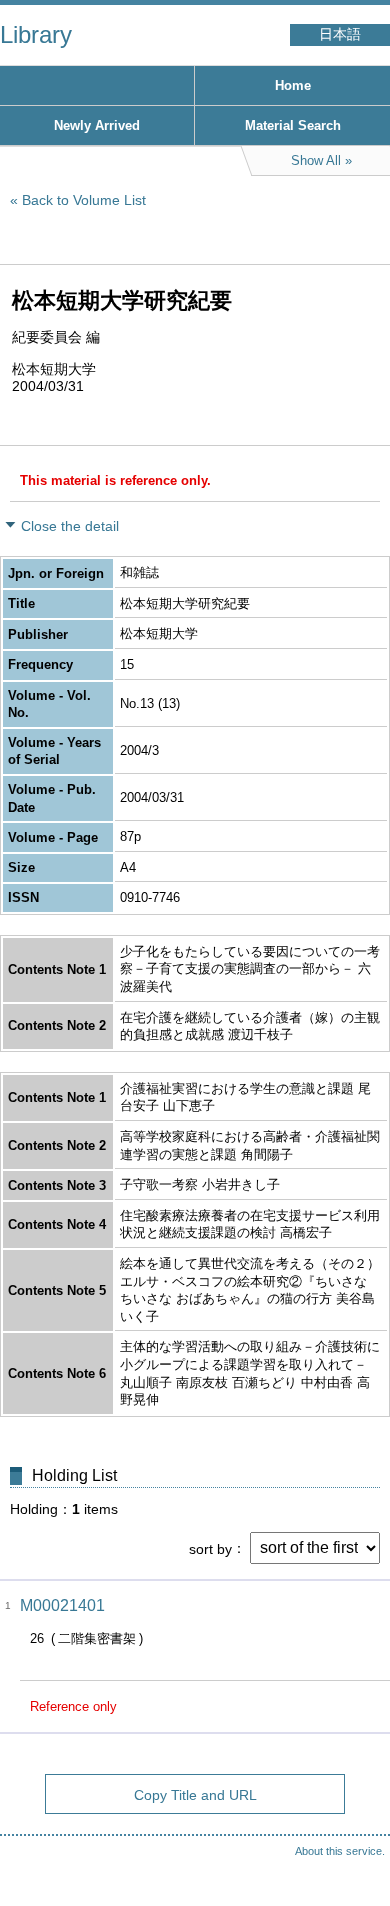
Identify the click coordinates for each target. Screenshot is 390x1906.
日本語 (340, 34)
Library (36, 34)
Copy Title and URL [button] (195, 1795)
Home (293, 85)
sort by (210, 1548)
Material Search (293, 125)
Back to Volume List (84, 200)
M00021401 (62, 1605)
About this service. (340, 1851)
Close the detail (70, 526)
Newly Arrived (97, 125)
